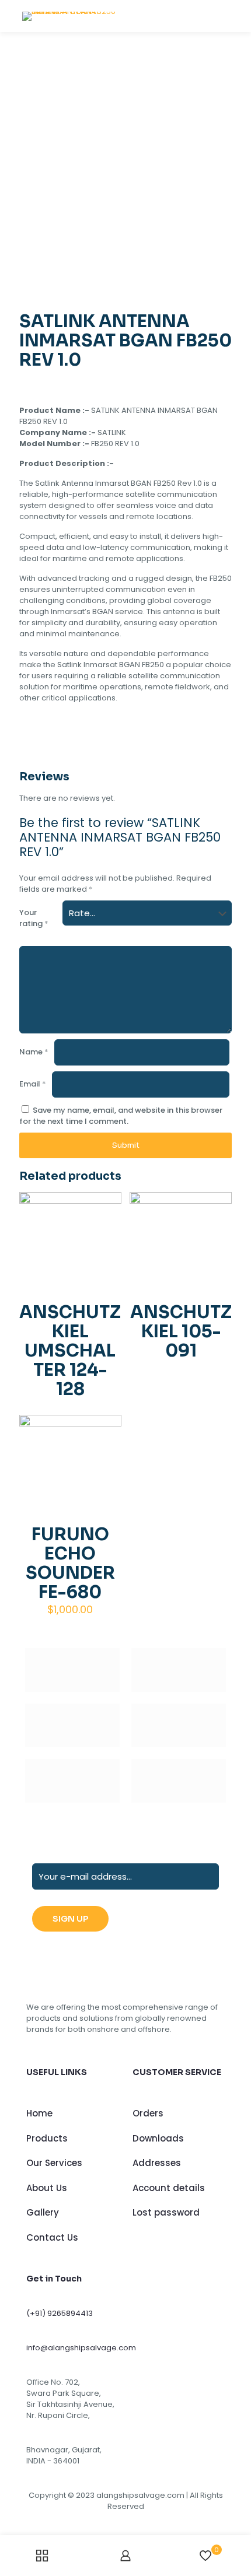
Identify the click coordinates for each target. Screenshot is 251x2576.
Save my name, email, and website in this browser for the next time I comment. (121, 1116)
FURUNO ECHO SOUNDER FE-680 (70, 1563)
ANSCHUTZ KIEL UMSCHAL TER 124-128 (70, 1351)
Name (34, 1052)
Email (33, 1084)
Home (39, 2113)
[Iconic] (179, 1670)
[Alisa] (72, 1670)
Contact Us (52, 2237)
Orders (148, 2113)
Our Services (54, 2163)
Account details (169, 2188)
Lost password (166, 2212)
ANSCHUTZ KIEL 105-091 (181, 1331)
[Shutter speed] (179, 1781)
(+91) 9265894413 (60, 2313)
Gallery (43, 2212)
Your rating (34, 918)
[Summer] (72, 1725)
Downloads (158, 2138)
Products (47, 2138)
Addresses (157, 2163)
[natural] (72, 1781)
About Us (47, 2188)
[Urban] (179, 1725)
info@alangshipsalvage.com (81, 2348)
